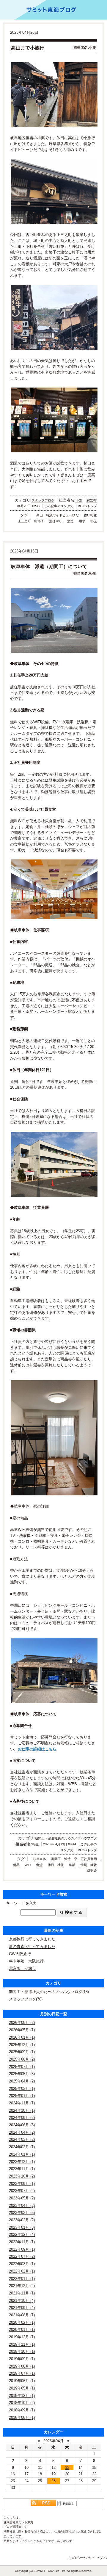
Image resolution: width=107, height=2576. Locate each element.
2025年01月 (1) (22, 2096)
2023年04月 (53, 2441)
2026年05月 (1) (22, 2030)
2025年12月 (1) (22, 2045)
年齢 (72, 1865)
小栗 (79, 500)
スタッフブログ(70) (26, 1999)
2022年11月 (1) (22, 2242)
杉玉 (94, 521)
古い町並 (90, 515)
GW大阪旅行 (20, 1954)
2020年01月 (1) (22, 2330)
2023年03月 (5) (22, 2213)
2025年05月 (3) (22, 2074)
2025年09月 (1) (22, 2052)
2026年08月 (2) (22, 2023)
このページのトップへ (88, 2558)
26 (53, 2481)
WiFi (28, 1865)
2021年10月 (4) (22, 2301)
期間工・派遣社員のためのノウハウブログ (66, 1838)
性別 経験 (89, 1865)
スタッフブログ (43, 500)
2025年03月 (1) (22, 2089)
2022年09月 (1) (22, 2249)
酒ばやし (56, 521)
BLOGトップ (87, 506)
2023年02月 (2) (22, 2220)
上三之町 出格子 (31, 521)
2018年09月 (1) (22, 2410)
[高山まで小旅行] (53, 95)
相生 (35, 1844)
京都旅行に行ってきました (32, 1939)
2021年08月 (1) (22, 2315)
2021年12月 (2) (22, 2286)
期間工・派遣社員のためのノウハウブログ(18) (49, 1992)
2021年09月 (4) (22, 2308)
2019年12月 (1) (22, 2337)
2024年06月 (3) (22, 2125)
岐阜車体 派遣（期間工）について (49, 567)
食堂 (39, 1865)
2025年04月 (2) (22, 2081)
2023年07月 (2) (22, 2191)
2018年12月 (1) (22, 2396)
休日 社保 (56, 1865)
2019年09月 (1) (22, 2359)
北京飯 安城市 (22, 1968)
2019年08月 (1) (22, 2366)
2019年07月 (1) (22, 2373)
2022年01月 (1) (22, 2279)
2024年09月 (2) (22, 2118)
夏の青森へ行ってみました (32, 1946)
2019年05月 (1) (22, 2388)
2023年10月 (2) (22, 2176)
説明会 (92, 1870)
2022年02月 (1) (22, 2271)
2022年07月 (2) (22, 2256)
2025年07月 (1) (22, 2067)
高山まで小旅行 (28, 48)
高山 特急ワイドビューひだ (58, 515)
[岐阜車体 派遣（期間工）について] (53, 620)
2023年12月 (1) (22, 2162)
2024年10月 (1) (22, 2110)
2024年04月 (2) (22, 2132)
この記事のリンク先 (59, 506)
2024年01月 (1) (22, 2154)
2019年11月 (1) (22, 2344)
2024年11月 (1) (22, 2103)
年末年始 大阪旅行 (26, 1961)
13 (67, 2467)
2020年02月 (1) (22, 2322)
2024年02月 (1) (22, 2147)
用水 (82, 521)
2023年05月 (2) (22, 2198)
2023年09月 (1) (22, 2184)
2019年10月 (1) (22, 2351)
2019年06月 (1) (22, 2381)
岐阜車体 (40, 1859)
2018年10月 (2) (22, 2403)
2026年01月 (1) (22, 2037)
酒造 (70, 521)
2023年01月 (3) (22, 2227)
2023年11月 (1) (22, 2169)
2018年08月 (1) (22, 2417)
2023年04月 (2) (22, 2205)
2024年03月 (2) (22, 2139)
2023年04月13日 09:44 (60, 1844)
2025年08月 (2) (22, 2059)
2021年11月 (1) (22, 2293)
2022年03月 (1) (22, 2264)
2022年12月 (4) (22, 2234)
